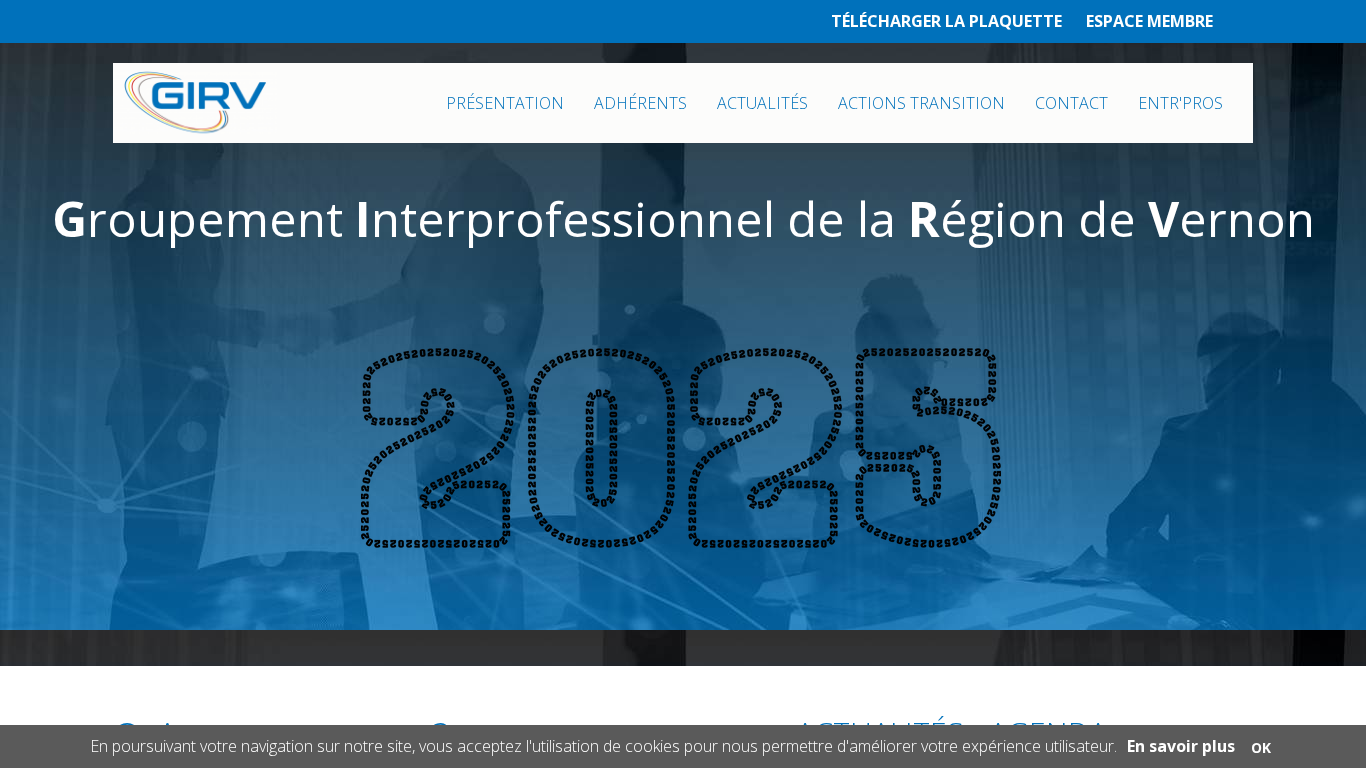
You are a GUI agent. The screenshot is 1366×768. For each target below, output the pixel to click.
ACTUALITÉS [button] (762, 103)
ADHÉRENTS (640, 103)
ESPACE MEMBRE (1149, 21)
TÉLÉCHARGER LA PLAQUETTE (946, 21)
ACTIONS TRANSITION (921, 103)
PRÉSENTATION (505, 103)
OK (1261, 747)
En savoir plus (1181, 746)
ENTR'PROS (1180, 103)
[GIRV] (195, 103)
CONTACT (1071, 103)
